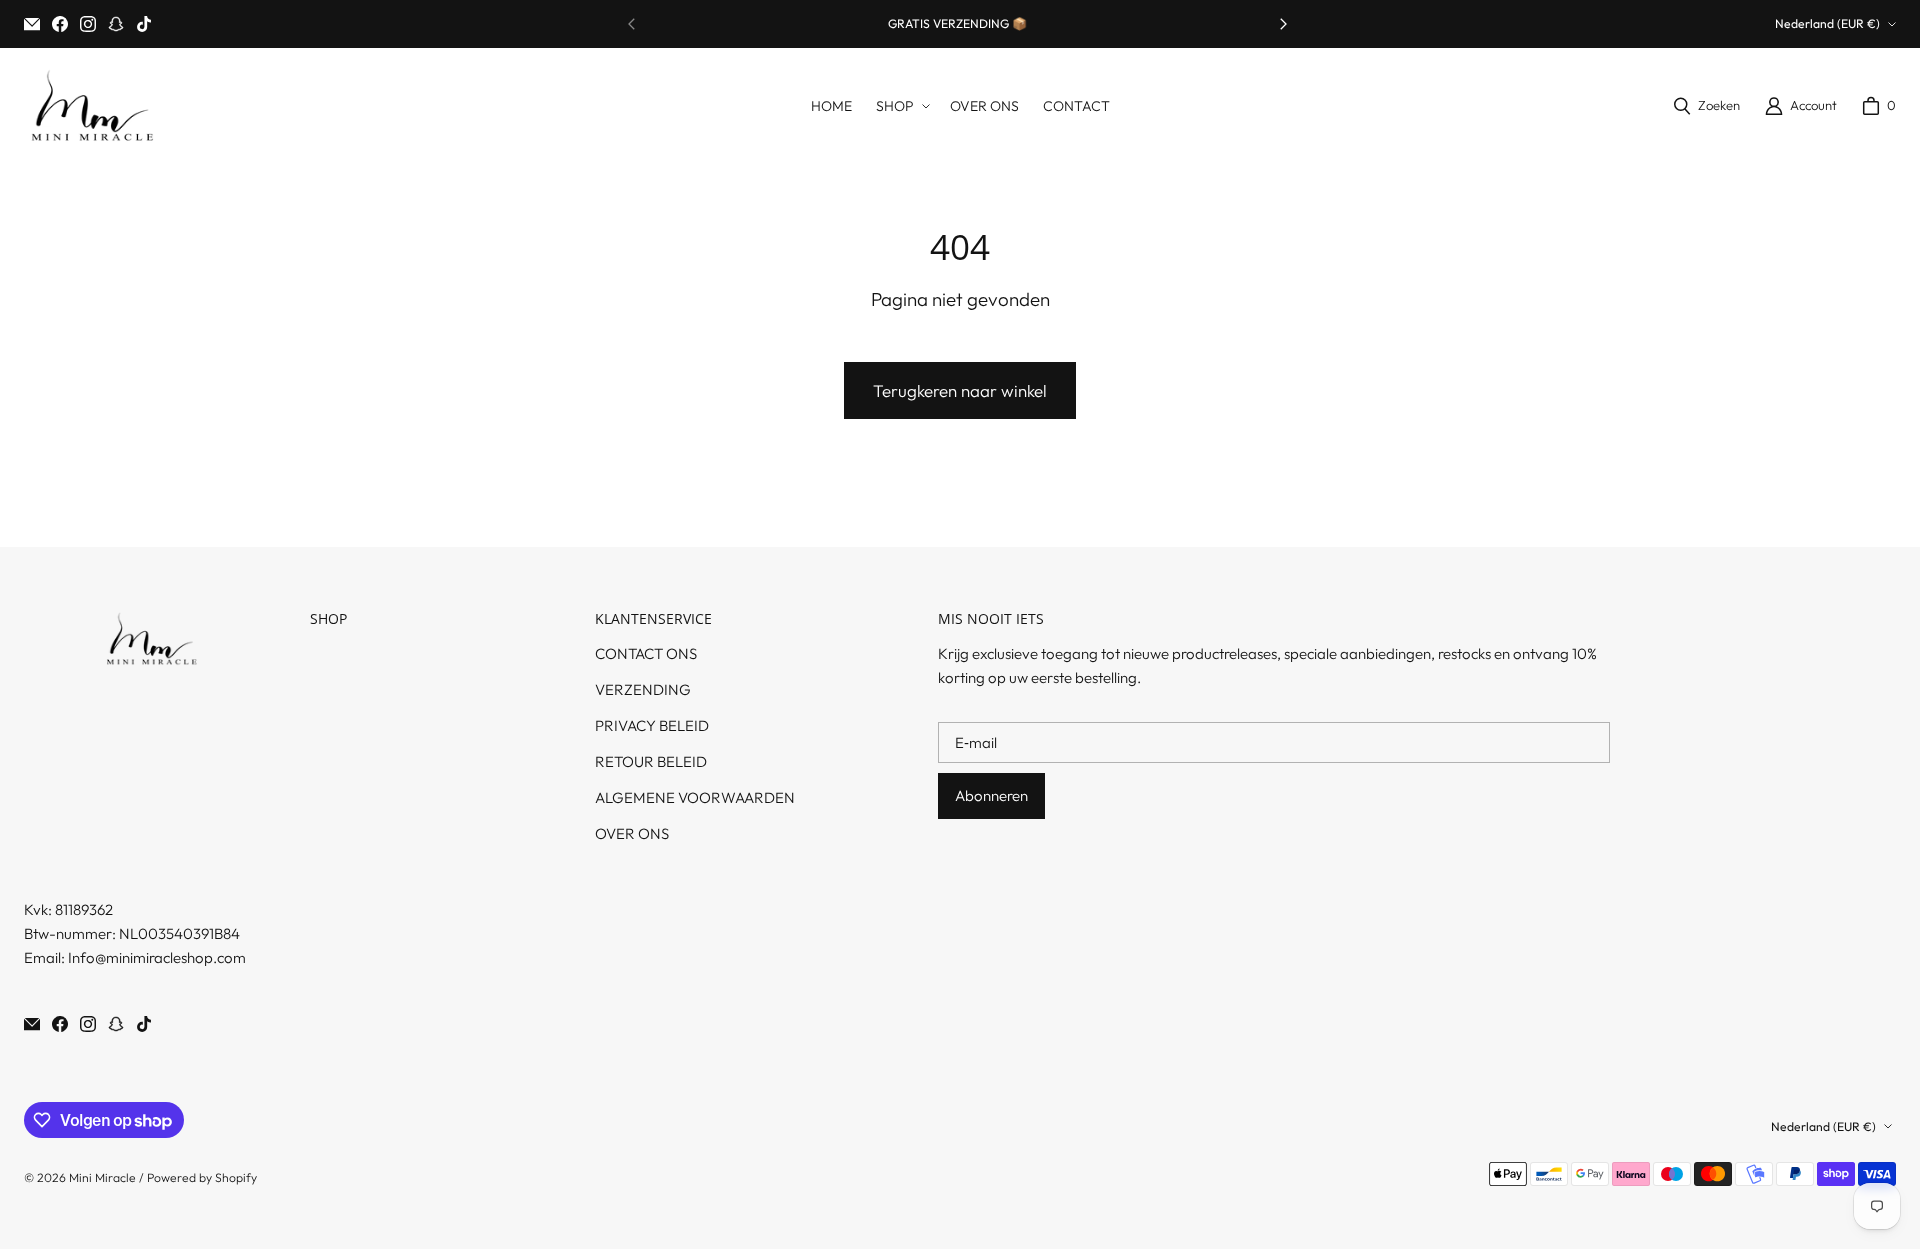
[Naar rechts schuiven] (1283, 24)
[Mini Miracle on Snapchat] (116, 24)
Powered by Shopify (202, 1177)
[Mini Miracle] (91, 106)
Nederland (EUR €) (1827, 23)
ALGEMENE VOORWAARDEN (695, 797)
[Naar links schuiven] (632, 24)
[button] (901, 106)
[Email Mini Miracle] (32, 24)
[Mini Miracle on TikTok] (144, 24)
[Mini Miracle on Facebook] (60, 24)
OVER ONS (632, 833)
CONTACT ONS (646, 653)
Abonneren (991, 795)
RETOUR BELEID (651, 761)
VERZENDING (643, 689)
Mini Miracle (102, 1177)
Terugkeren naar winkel (960, 390)
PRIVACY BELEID (652, 725)
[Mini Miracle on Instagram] (88, 24)
